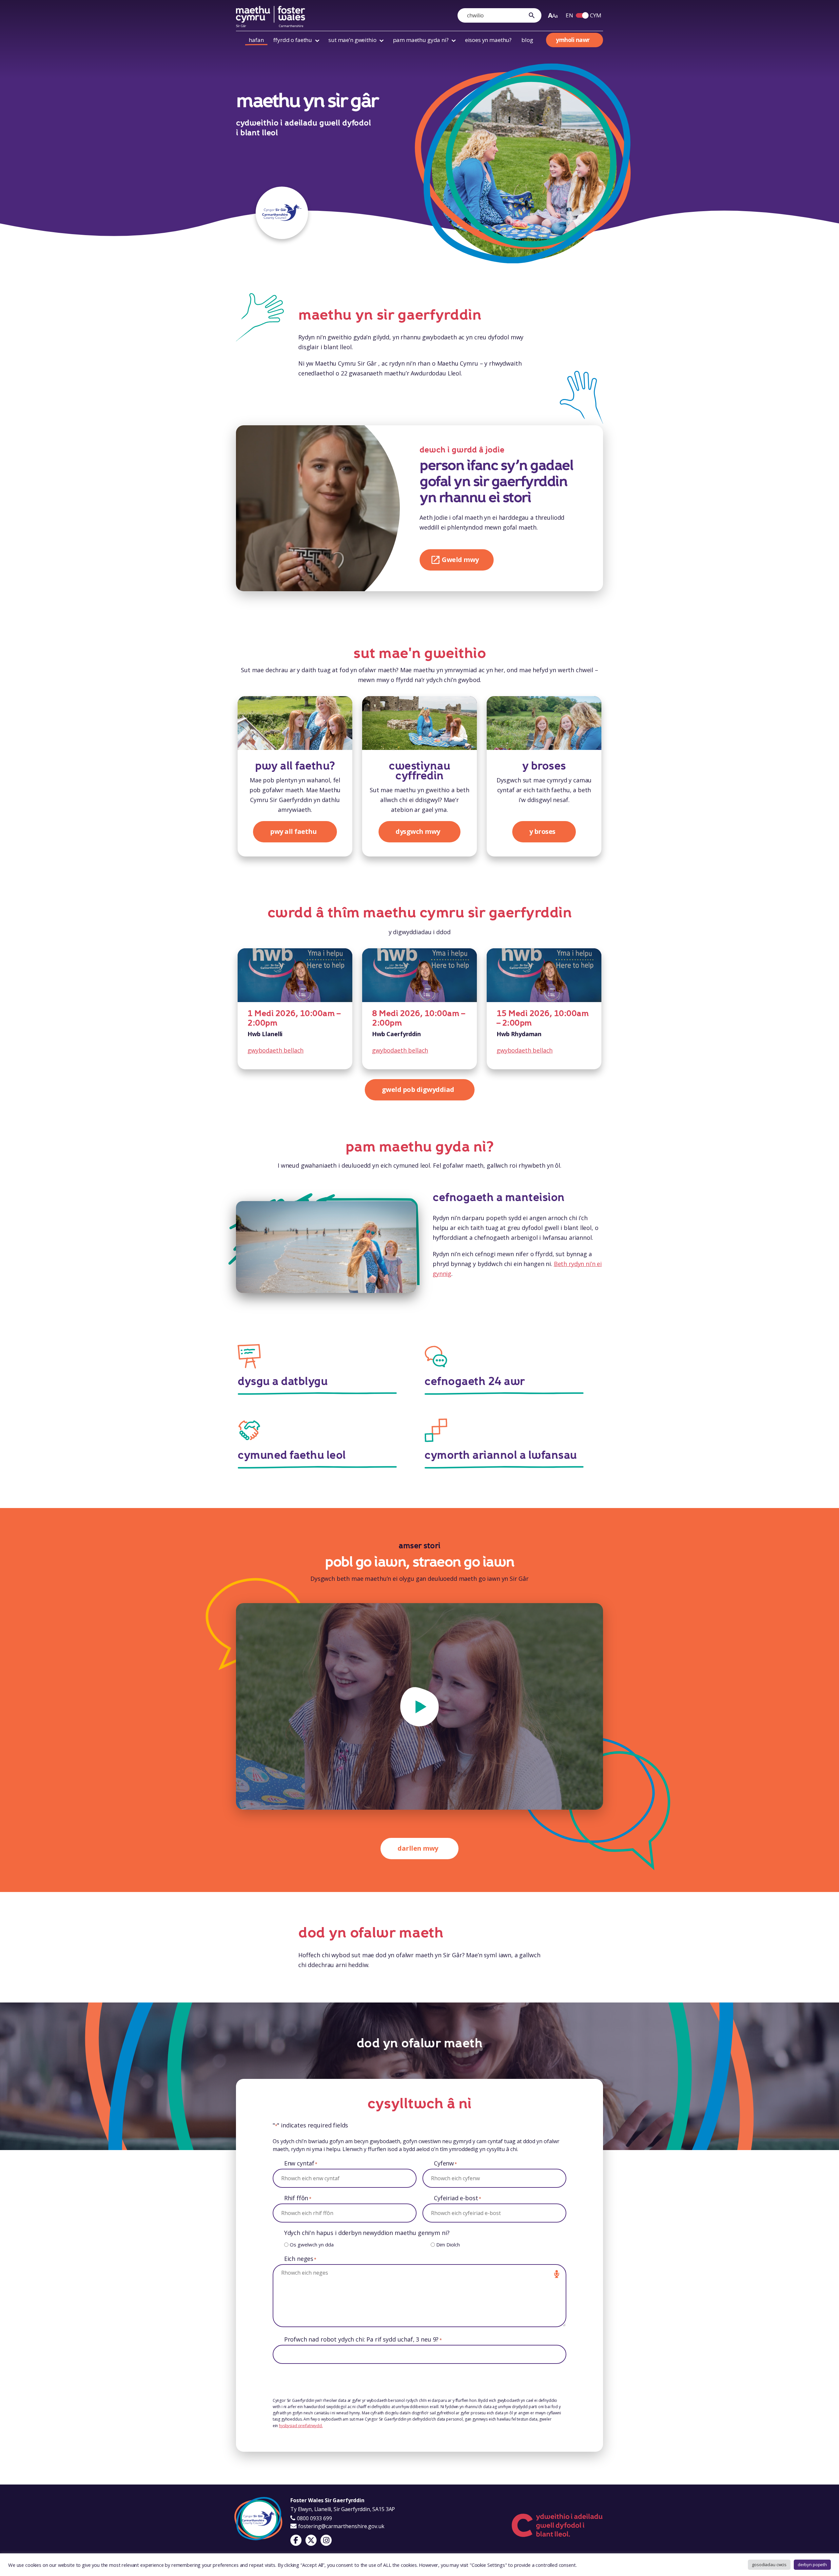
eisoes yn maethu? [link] (488, 40)
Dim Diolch (448, 2244)
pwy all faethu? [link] (295, 766)
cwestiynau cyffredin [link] (419, 771)
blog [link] (527, 40)
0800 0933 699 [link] (314, 2518)
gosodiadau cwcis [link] (769, 2565)
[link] (533, 15)
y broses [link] (544, 766)
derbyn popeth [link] (812, 2565)
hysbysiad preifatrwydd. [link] (301, 2426)
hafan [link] (256, 40)
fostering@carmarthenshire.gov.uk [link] (341, 2526)
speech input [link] (556, 2274)
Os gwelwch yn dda (312, 2244)
